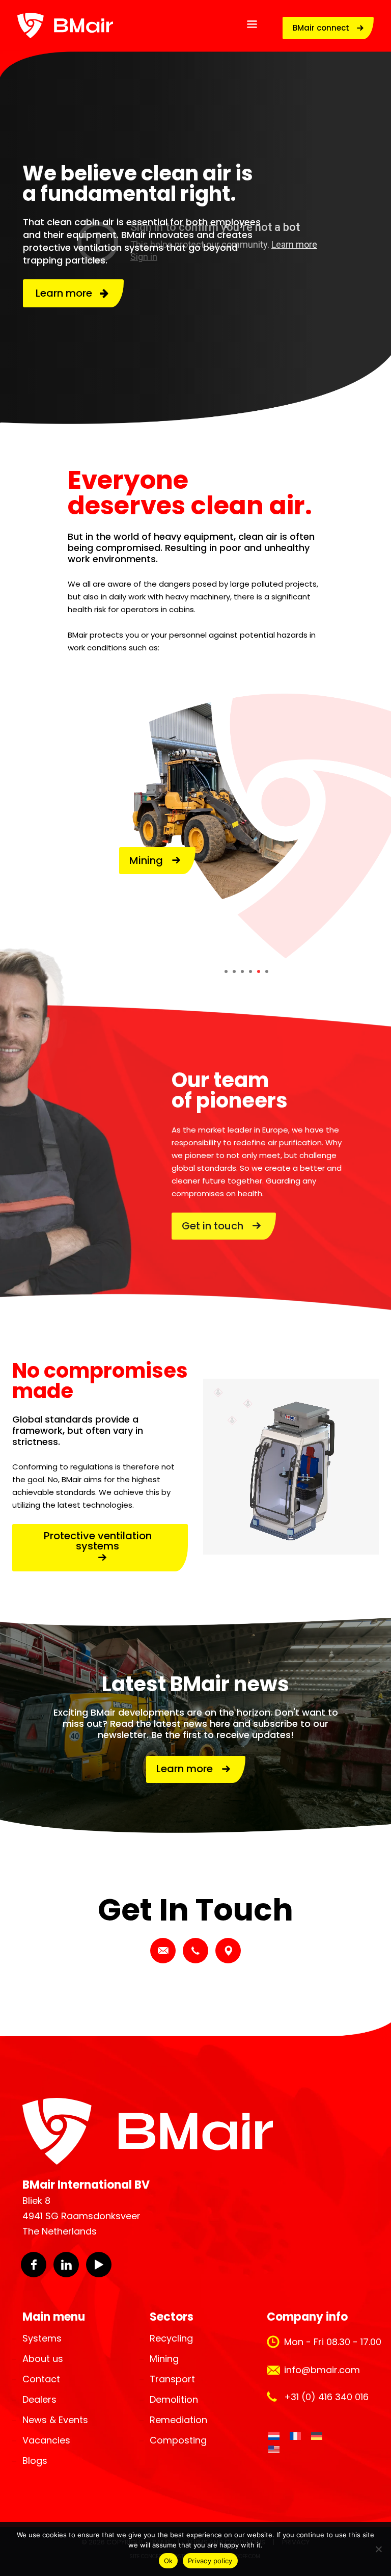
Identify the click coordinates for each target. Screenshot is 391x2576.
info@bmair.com (322, 2370)
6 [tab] (267, 971)
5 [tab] (259, 971)
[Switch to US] (274, 2450)
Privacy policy (210, 2561)
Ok (169, 2561)
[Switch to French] (295, 2436)
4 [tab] (250, 971)
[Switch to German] (317, 2436)
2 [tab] (234, 971)
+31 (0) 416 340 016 (326, 2397)
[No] (378, 2549)
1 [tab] (226, 971)
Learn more (68, 293)
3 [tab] (242, 971)
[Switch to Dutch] (274, 2436)
